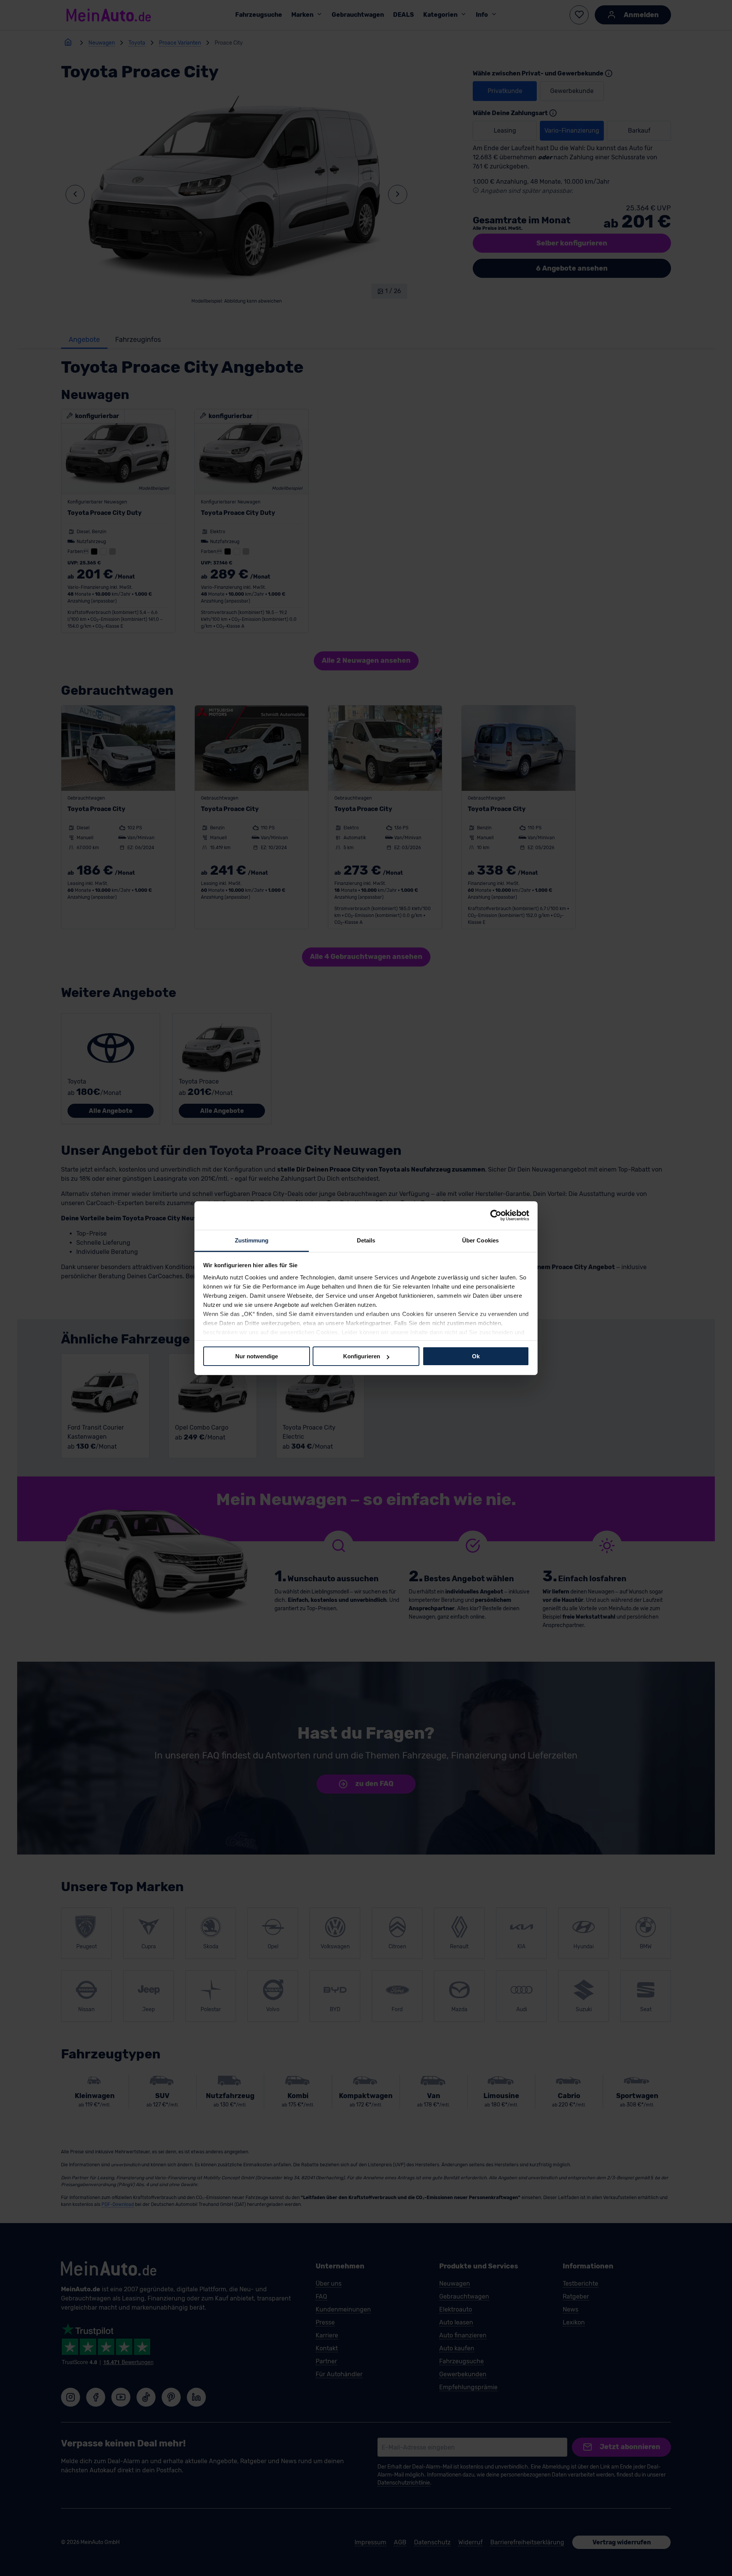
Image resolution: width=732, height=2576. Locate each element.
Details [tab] (366, 1240)
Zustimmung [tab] (252, 1240)
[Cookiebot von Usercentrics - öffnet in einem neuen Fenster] (496, 1215)
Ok (476, 1356)
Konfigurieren (362, 1356)
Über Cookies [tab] (480, 1240)
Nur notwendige (257, 1356)
